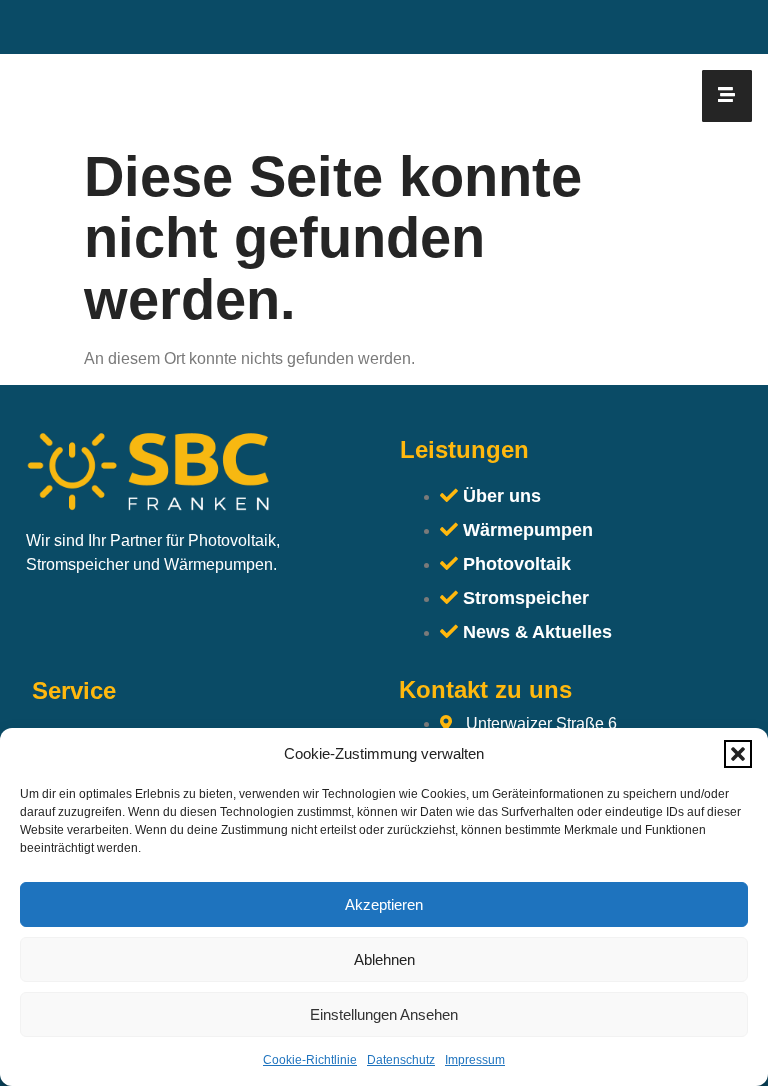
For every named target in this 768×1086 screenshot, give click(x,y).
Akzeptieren (384, 904)
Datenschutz (401, 1060)
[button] (738, 754)
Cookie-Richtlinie (310, 1060)
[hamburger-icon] (727, 96)
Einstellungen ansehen (384, 1014)
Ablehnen (384, 959)
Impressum (475, 1060)
